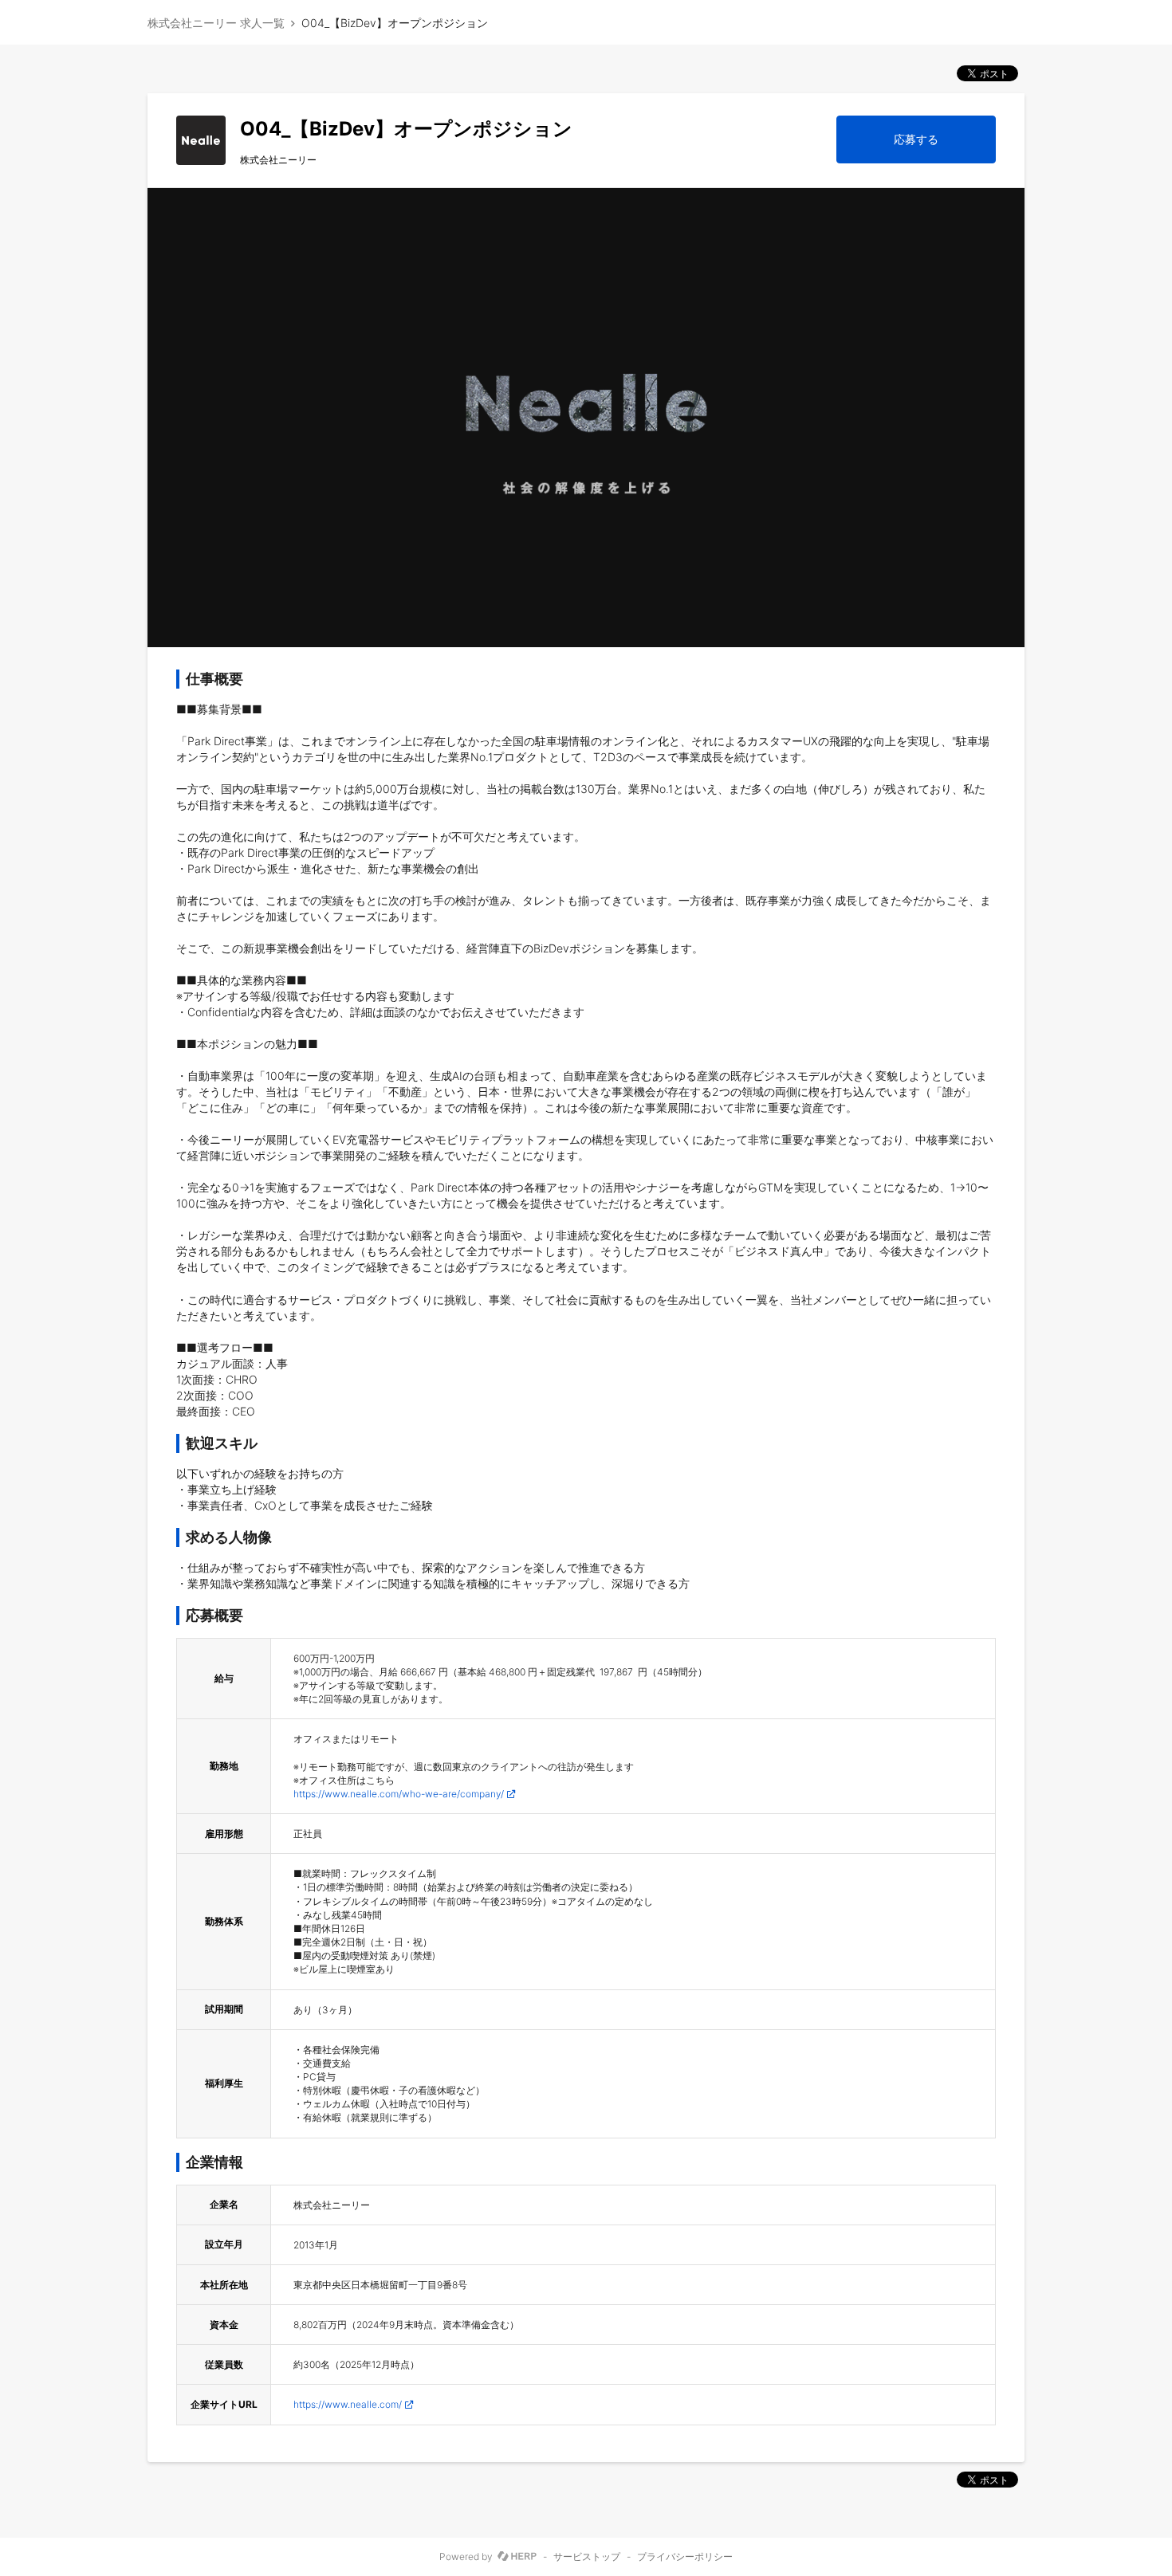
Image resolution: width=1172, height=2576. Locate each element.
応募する (916, 139)
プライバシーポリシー (685, 2557)
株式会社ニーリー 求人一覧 (216, 23)
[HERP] (517, 2557)
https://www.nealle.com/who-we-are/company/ (399, 1794)
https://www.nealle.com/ (348, 2404)
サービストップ (587, 2557)
